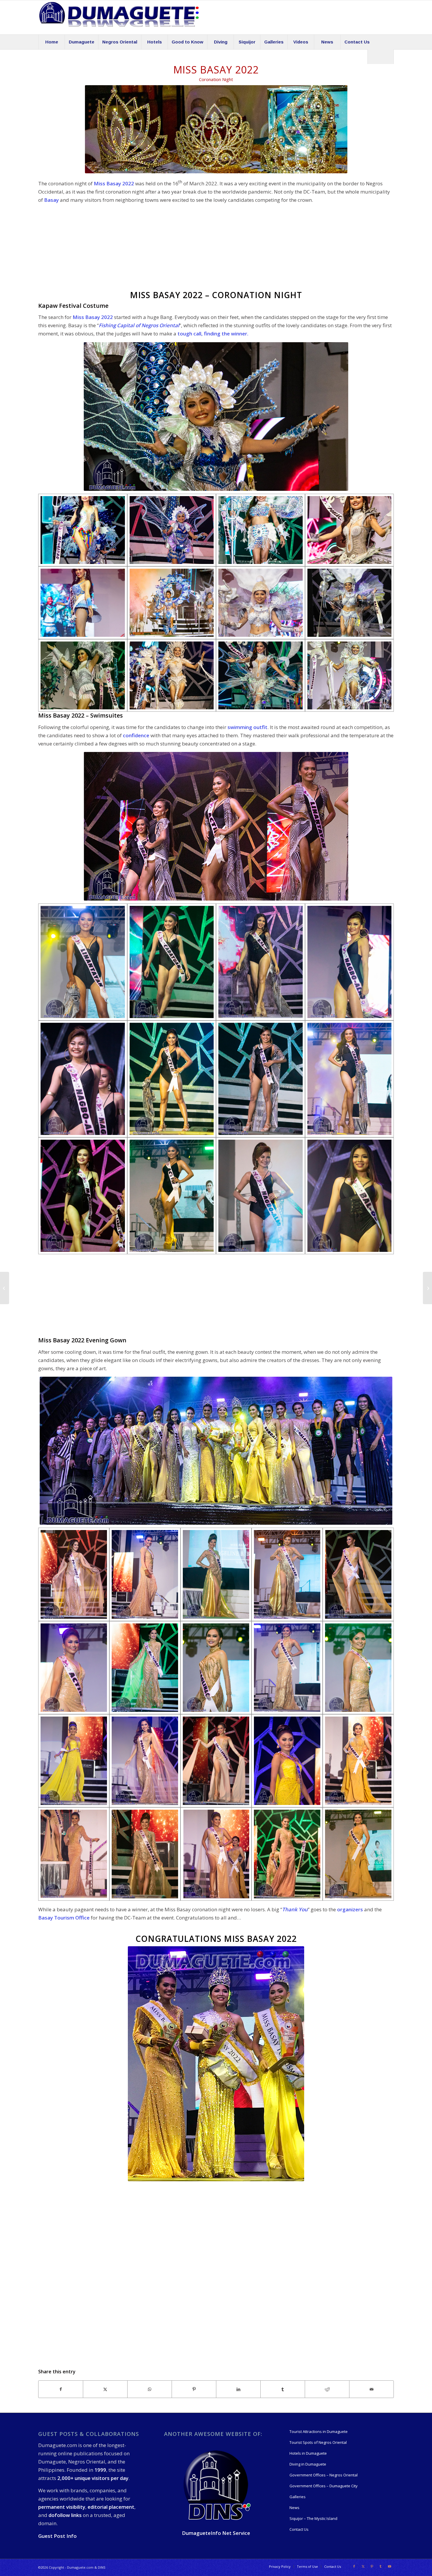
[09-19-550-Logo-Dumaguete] (119, 17)
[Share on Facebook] (61, 2389)
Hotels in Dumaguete (308, 2453)
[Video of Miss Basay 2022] (427, 1288)
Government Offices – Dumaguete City (324, 2486)
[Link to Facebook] (354, 2566)
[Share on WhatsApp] (150, 2389)
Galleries (298, 2497)
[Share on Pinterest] (194, 2389)
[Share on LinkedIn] (238, 2389)
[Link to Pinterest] (372, 2566)
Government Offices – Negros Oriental (324, 2475)
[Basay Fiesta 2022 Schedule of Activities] (5, 1288)
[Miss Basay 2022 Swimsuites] (83, 962)
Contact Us (299, 2529)
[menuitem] (51, 42)
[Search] (381, 57)
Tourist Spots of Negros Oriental (318, 2442)
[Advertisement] (216, 249)
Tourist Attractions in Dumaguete (319, 2431)
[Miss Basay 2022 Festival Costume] (83, 530)
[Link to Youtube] (389, 2566)
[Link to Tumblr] (381, 2566)
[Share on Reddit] (327, 2389)
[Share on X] (105, 2389)
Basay (51, 200)
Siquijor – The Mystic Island (313, 2518)
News (294, 2508)
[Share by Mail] (371, 2389)
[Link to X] (363, 2566)
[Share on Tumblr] (283, 2389)
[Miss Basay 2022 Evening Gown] (74, 1574)
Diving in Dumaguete (308, 2464)
